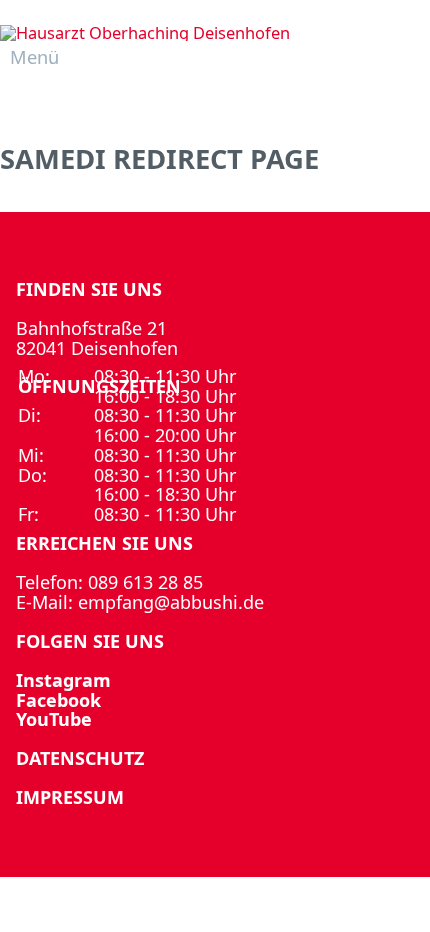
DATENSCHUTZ (80, 758)
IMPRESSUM (70, 797)
